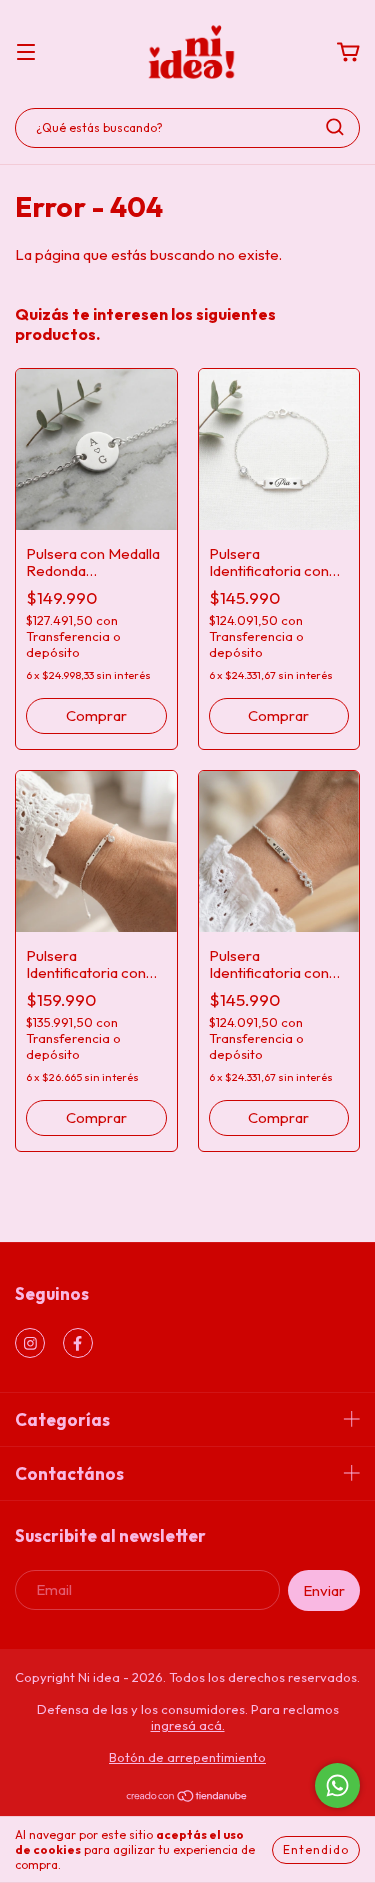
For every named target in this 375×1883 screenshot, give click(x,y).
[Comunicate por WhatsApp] (337, 1785)
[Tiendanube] (187, 1798)
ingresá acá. (188, 1725)
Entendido (316, 1849)
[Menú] (26, 52)
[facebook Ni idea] (78, 1343)
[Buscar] (335, 127)
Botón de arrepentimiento (187, 1757)
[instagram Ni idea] (30, 1343)
